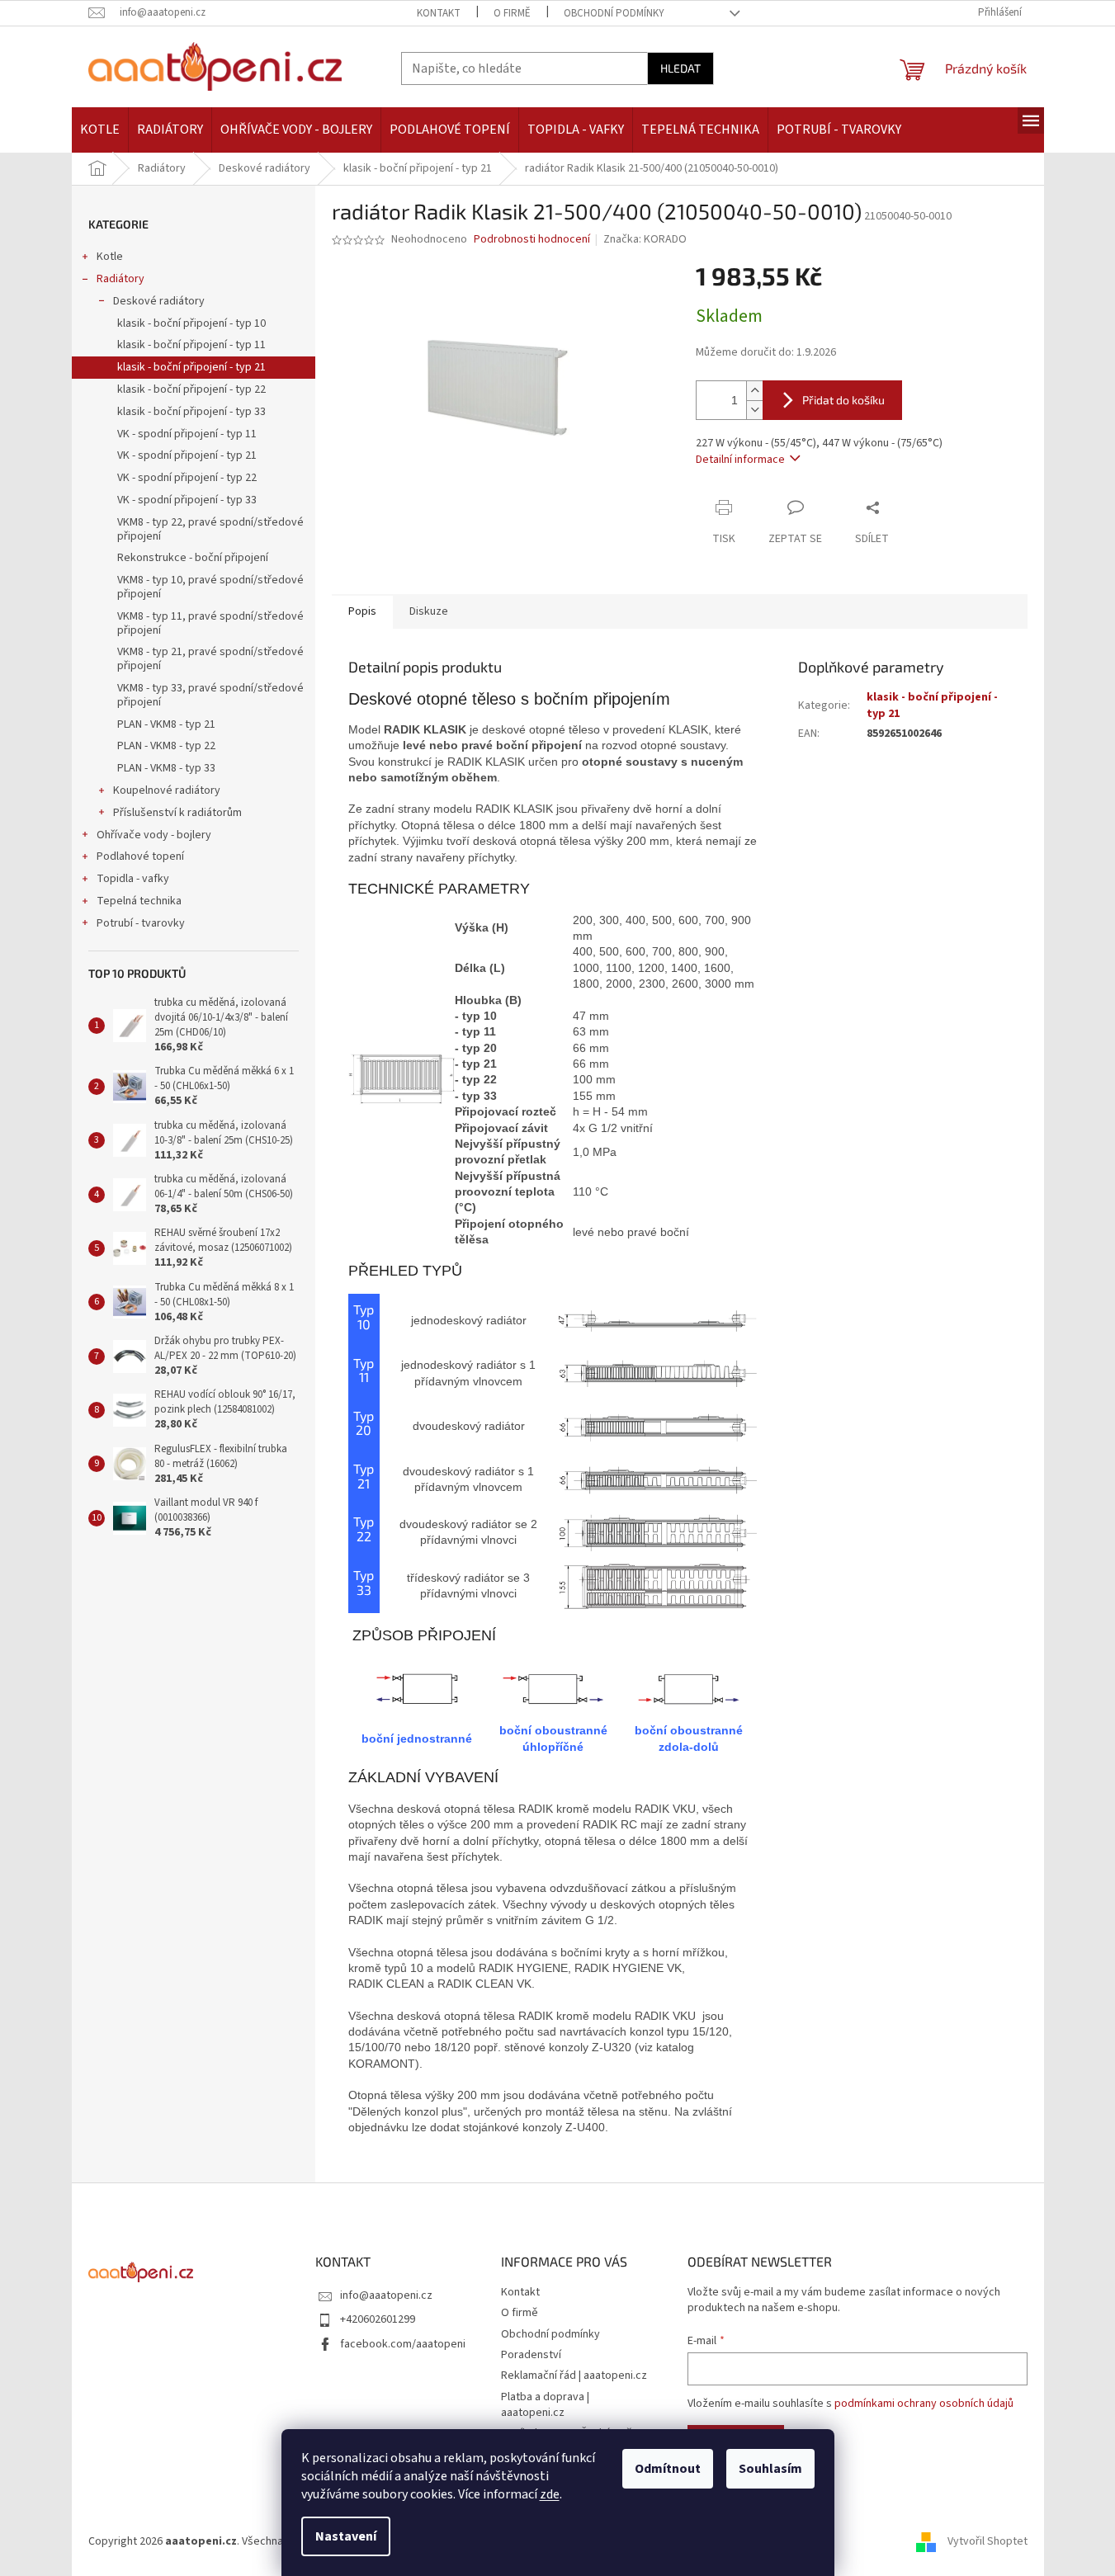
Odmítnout (668, 2469)
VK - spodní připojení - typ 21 (187, 455)
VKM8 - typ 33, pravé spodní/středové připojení (210, 695)
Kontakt (439, 13)
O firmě (512, 13)
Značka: (645, 239)
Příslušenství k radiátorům (177, 813)
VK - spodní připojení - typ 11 (187, 434)
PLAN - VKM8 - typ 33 (166, 768)
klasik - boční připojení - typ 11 (191, 345)
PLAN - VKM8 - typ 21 (166, 724)
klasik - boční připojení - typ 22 (191, 389)
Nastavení (346, 2536)
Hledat (680, 68)
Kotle (110, 257)
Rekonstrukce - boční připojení (193, 558)
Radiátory (120, 279)
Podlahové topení (140, 856)
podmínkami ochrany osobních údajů (924, 2404)
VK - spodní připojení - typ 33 (187, 500)
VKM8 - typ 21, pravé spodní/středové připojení (210, 659)
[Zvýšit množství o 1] (754, 391)
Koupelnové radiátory (167, 790)
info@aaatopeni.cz (386, 2295)
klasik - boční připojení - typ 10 (191, 323)
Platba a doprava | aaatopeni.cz (545, 2405)
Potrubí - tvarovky (141, 923)
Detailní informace (740, 460)
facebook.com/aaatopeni (403, 2344)
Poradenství (531, 2355)
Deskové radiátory (159, 301)
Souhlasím (770, 2469)
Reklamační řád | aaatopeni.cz (574, 2375)
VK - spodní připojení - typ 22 (187, 478)
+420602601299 (378, 2319)
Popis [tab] (362, 611)
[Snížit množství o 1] (754, 410)
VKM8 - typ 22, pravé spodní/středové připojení (210, 529)
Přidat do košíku (843, 400)
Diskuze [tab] (429, 611)
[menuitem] (100, 130)
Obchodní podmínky (614, 13)
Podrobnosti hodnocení (532, 240)
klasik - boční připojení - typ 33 (191, 412)
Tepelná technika (139, 901)
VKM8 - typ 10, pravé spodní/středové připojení (210, 587)
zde (550, 2494)
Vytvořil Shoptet (987, 2542)
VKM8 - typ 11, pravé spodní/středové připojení (210, 623)
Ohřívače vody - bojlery (154, 835)
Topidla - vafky (133, 879)
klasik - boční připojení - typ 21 (191, 367)
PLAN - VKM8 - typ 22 (166, 746)
